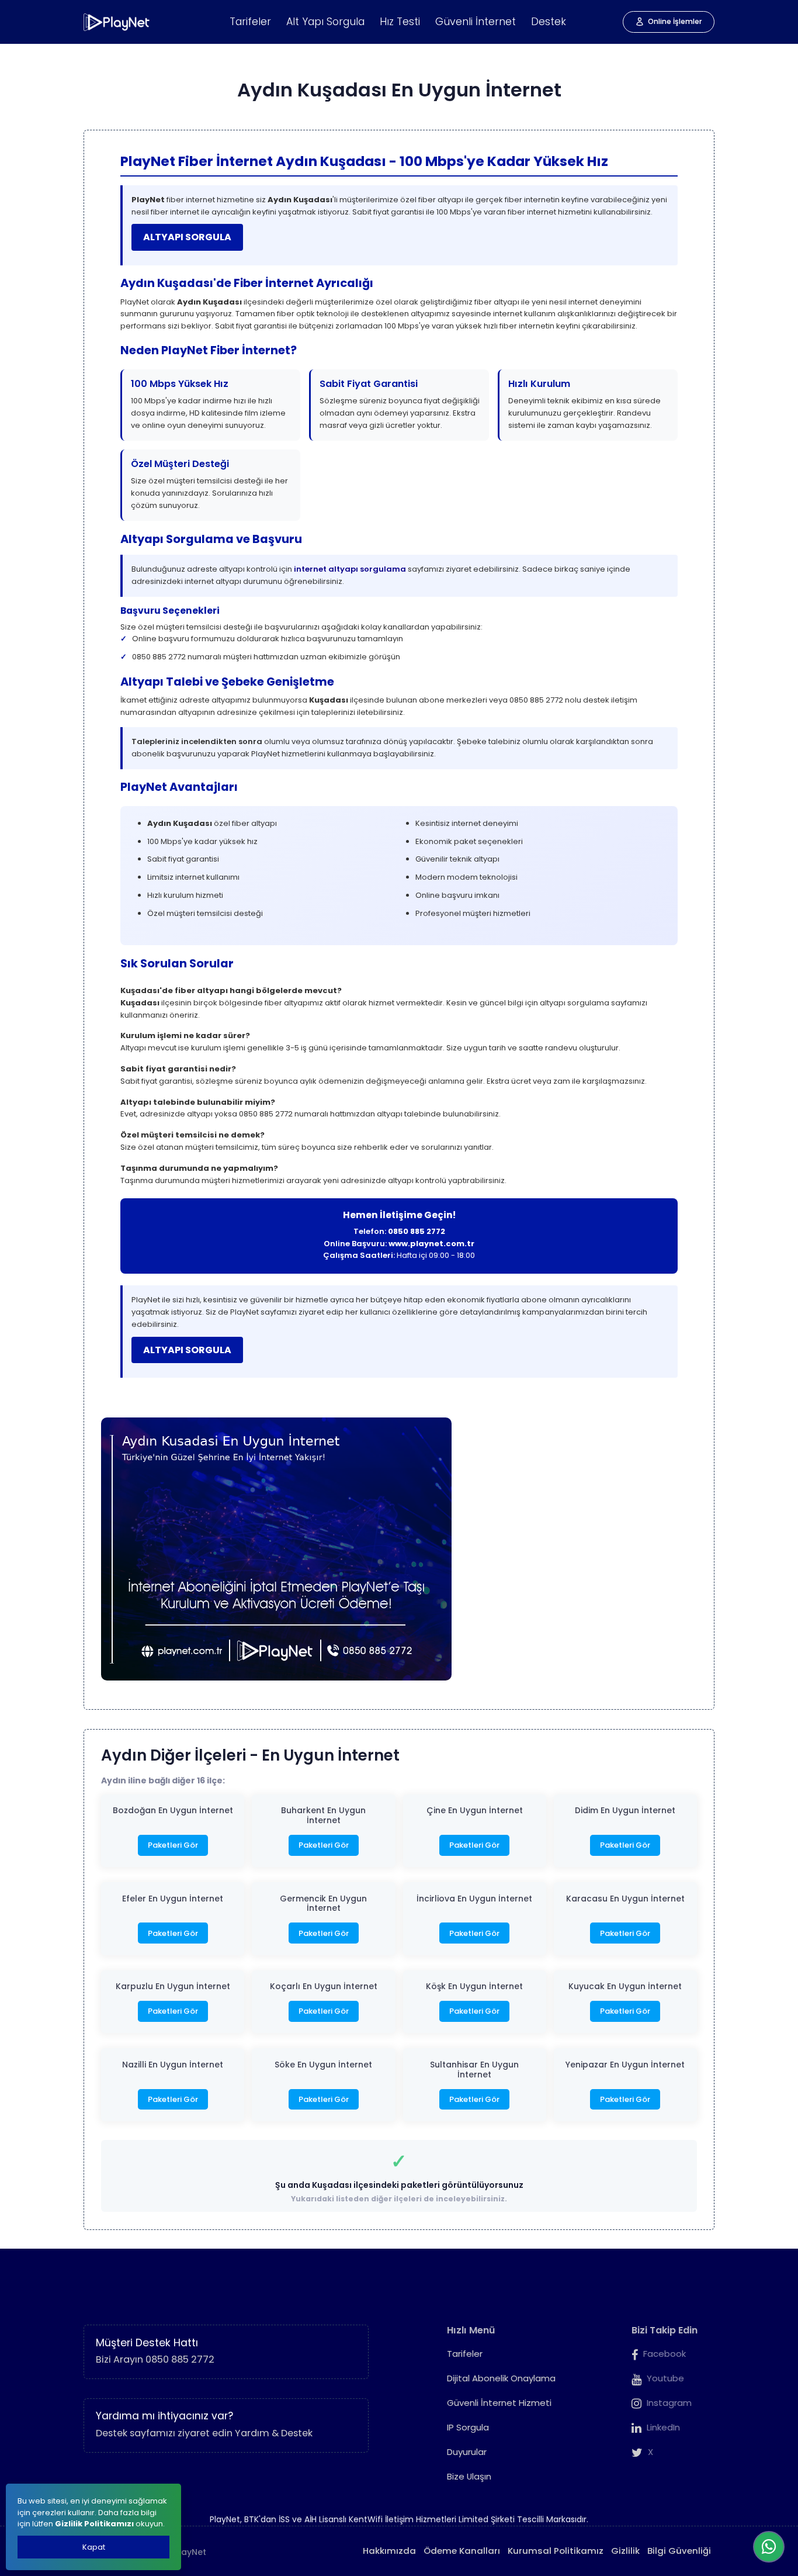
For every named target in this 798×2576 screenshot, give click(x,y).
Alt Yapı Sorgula (325, 22)
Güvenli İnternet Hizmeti (499, 2403)
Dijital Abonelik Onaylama (501, 2378)
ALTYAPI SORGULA (187, 237)
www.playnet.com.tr (431, 1244)
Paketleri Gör (173, 1845)
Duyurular (467, 2452)
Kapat (94, 2547)
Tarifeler (250, 22)
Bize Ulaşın (469, 2476)
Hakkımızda (389, 2551)
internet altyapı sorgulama (350, 569)
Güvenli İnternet (476, 22)
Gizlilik (625, 2551)
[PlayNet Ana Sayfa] (117, 22)
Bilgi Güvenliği (679, 2551)
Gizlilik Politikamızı (94, 2524)
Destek (549, 22)
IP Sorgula (468, 2427)
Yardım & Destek (274, 2433)
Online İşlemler (675, 21)
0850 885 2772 (417, 1231)
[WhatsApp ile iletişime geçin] (769, 2547)
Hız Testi (400, 22)
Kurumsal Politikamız (556, 2551)
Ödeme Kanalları (462, 2551)
